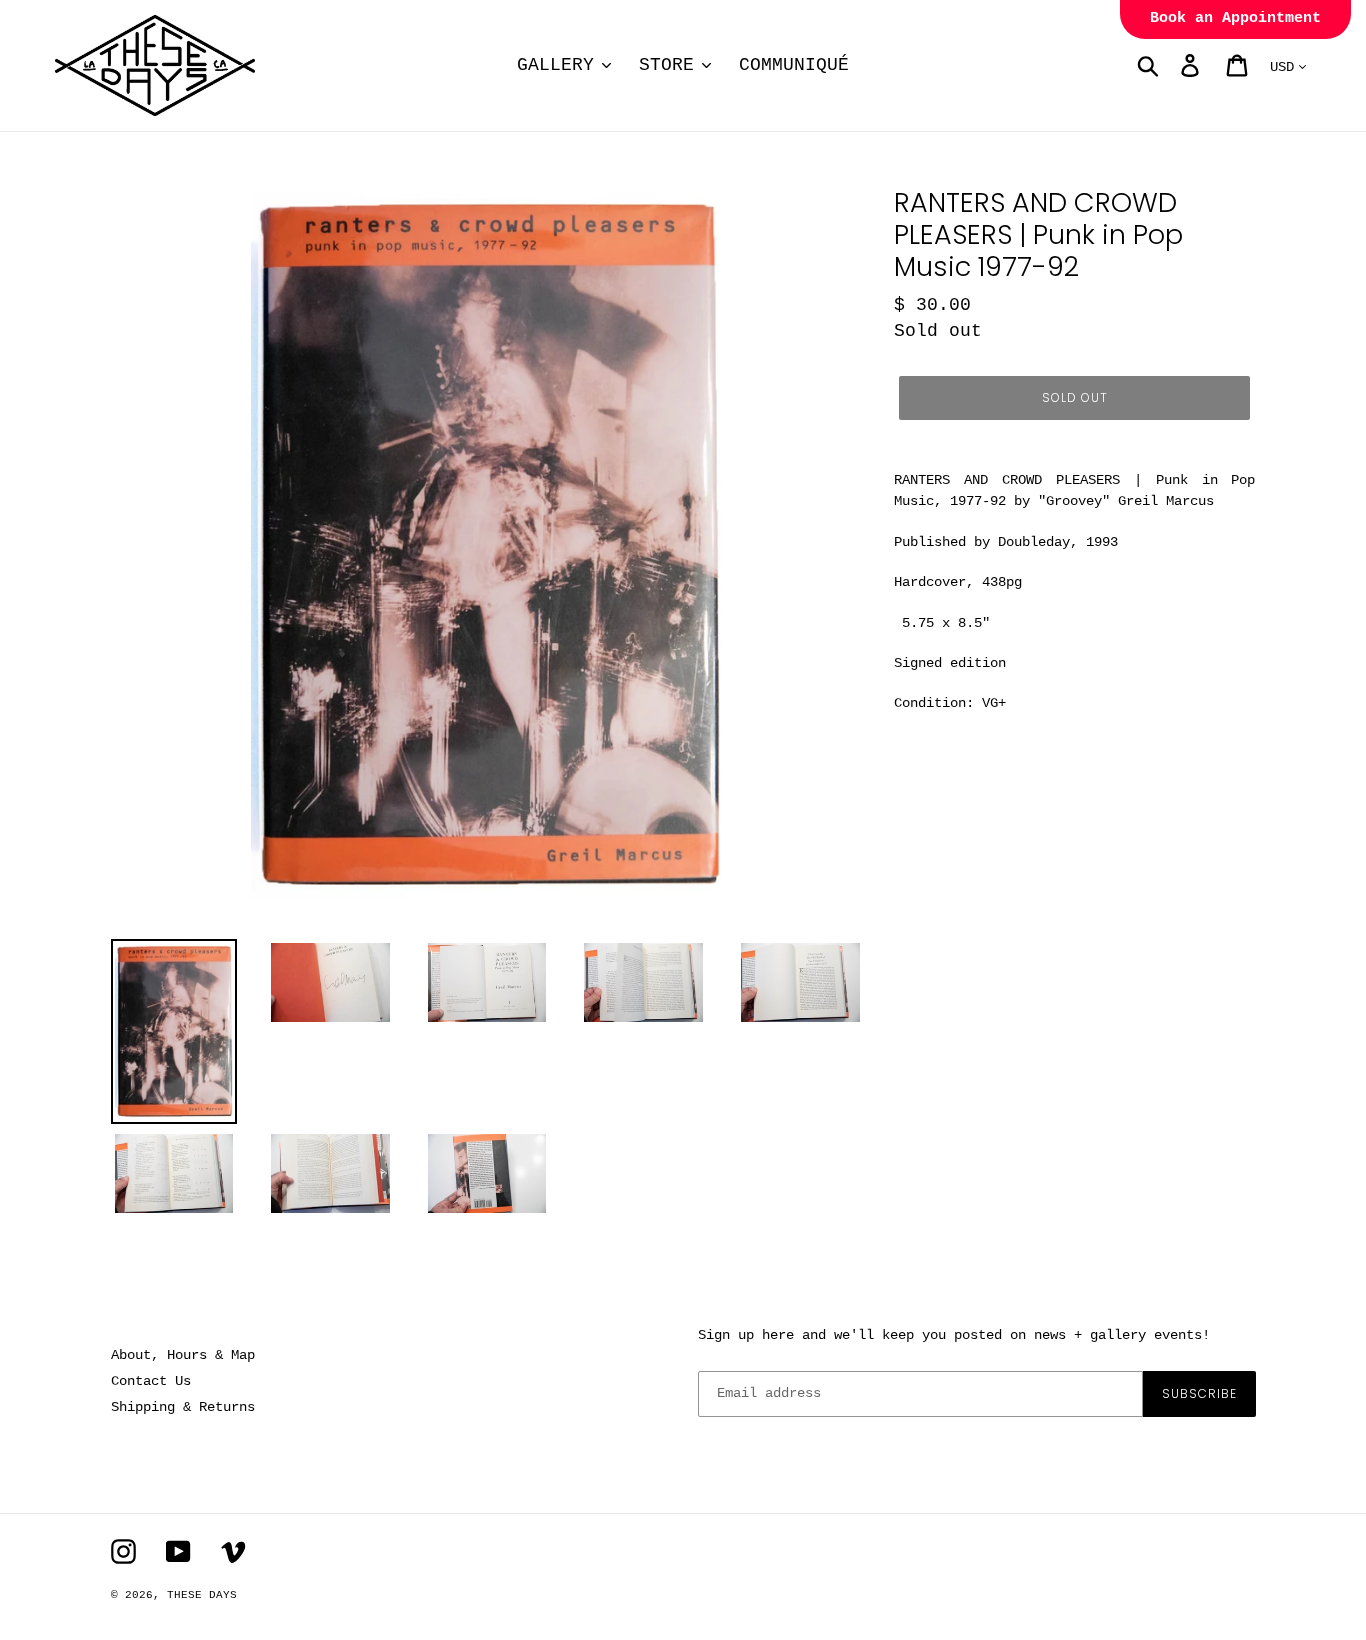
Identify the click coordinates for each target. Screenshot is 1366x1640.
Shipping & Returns (183, 1407)
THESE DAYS (202, 1595)
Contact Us (151, 1381)
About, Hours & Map (183, 1355)
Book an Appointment (1235, 18)
